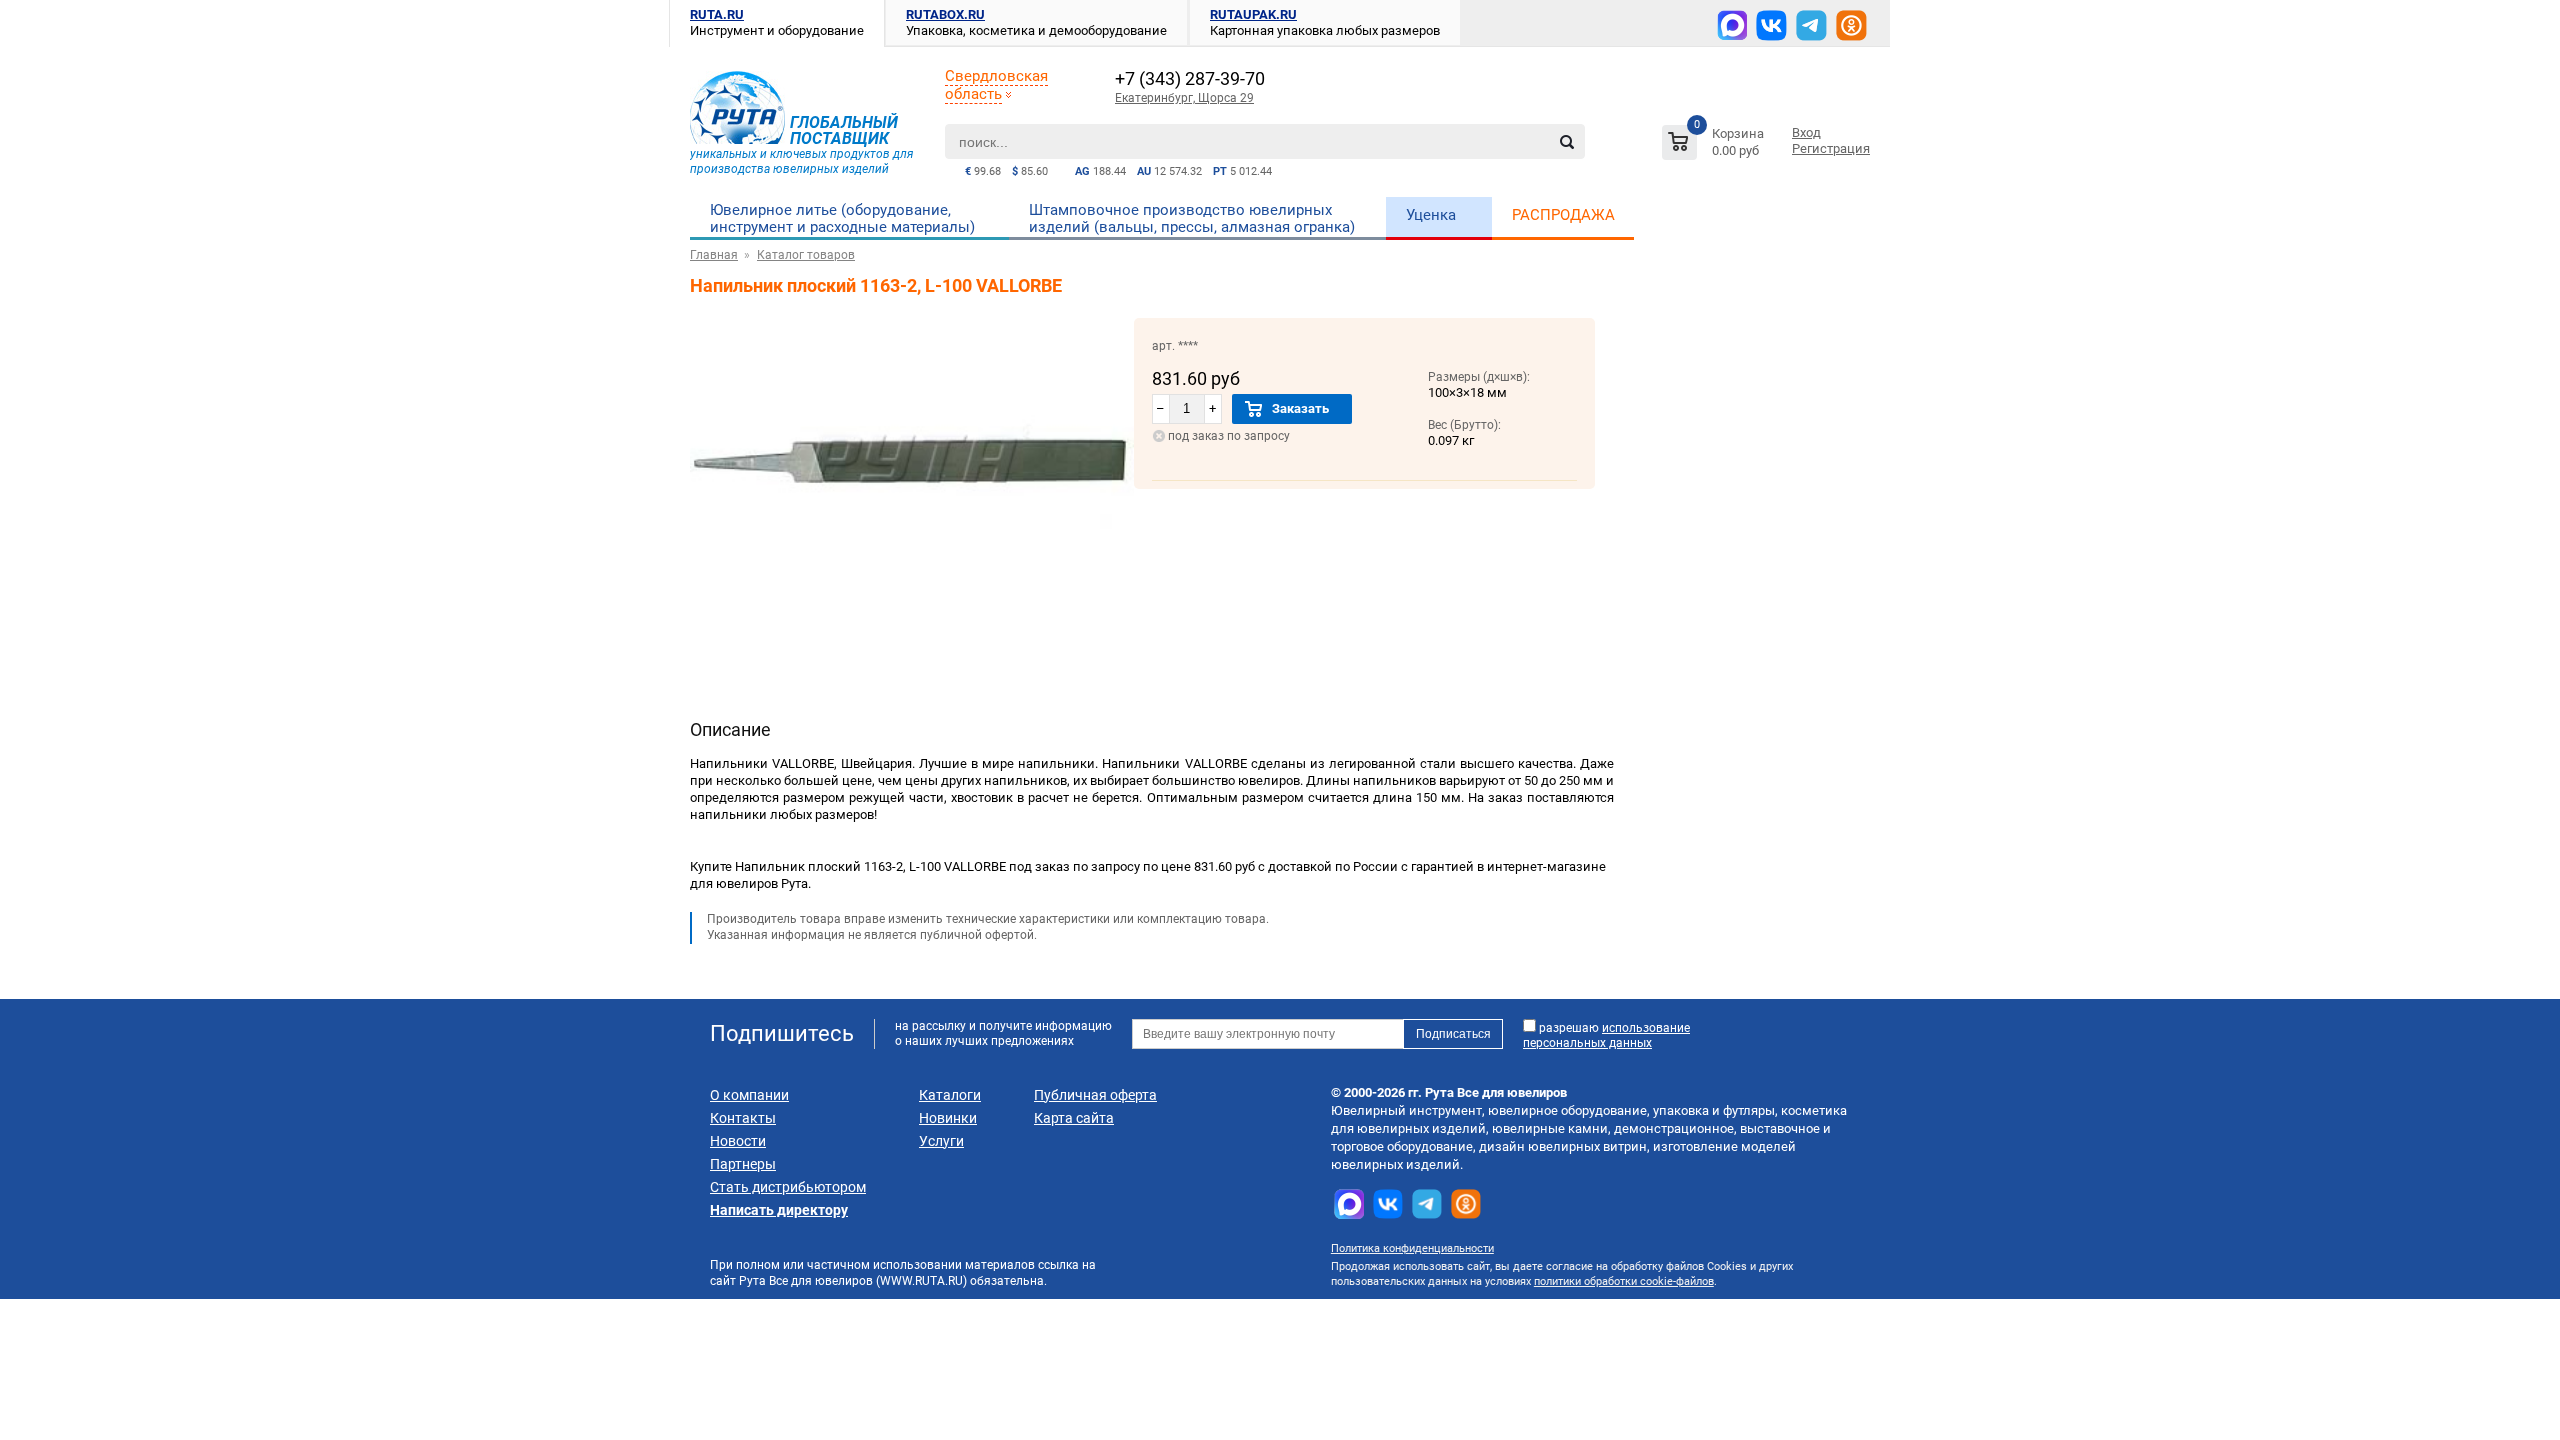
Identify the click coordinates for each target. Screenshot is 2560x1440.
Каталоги (950, 1095)
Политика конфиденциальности (1412, 1248)
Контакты (743, 1118)
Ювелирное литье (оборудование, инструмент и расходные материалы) (842, 218)
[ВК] (1771, 25)
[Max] (1732, 25)
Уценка (1431, 215)
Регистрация (1831, 148)
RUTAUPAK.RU (1253, 14)
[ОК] (1851, 25)
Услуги (941, 1141)
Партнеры (743, 1164)
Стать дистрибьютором (788, 1187)
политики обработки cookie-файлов (1624, 1281)
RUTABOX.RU (945, 14)
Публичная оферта (1095, 1095)
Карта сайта (1074, 1118)
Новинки (948, 1118)
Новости (738, 1141)
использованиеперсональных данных (1606, 1035)
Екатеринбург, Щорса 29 (1184, 98)
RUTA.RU (717, 14)
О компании (749, 1095)
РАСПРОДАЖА (1563, 215)
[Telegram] (1811, 25)
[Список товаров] (1715, 145)
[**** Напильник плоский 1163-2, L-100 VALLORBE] (912, 597)
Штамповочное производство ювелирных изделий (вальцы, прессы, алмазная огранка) (1192, 218)
